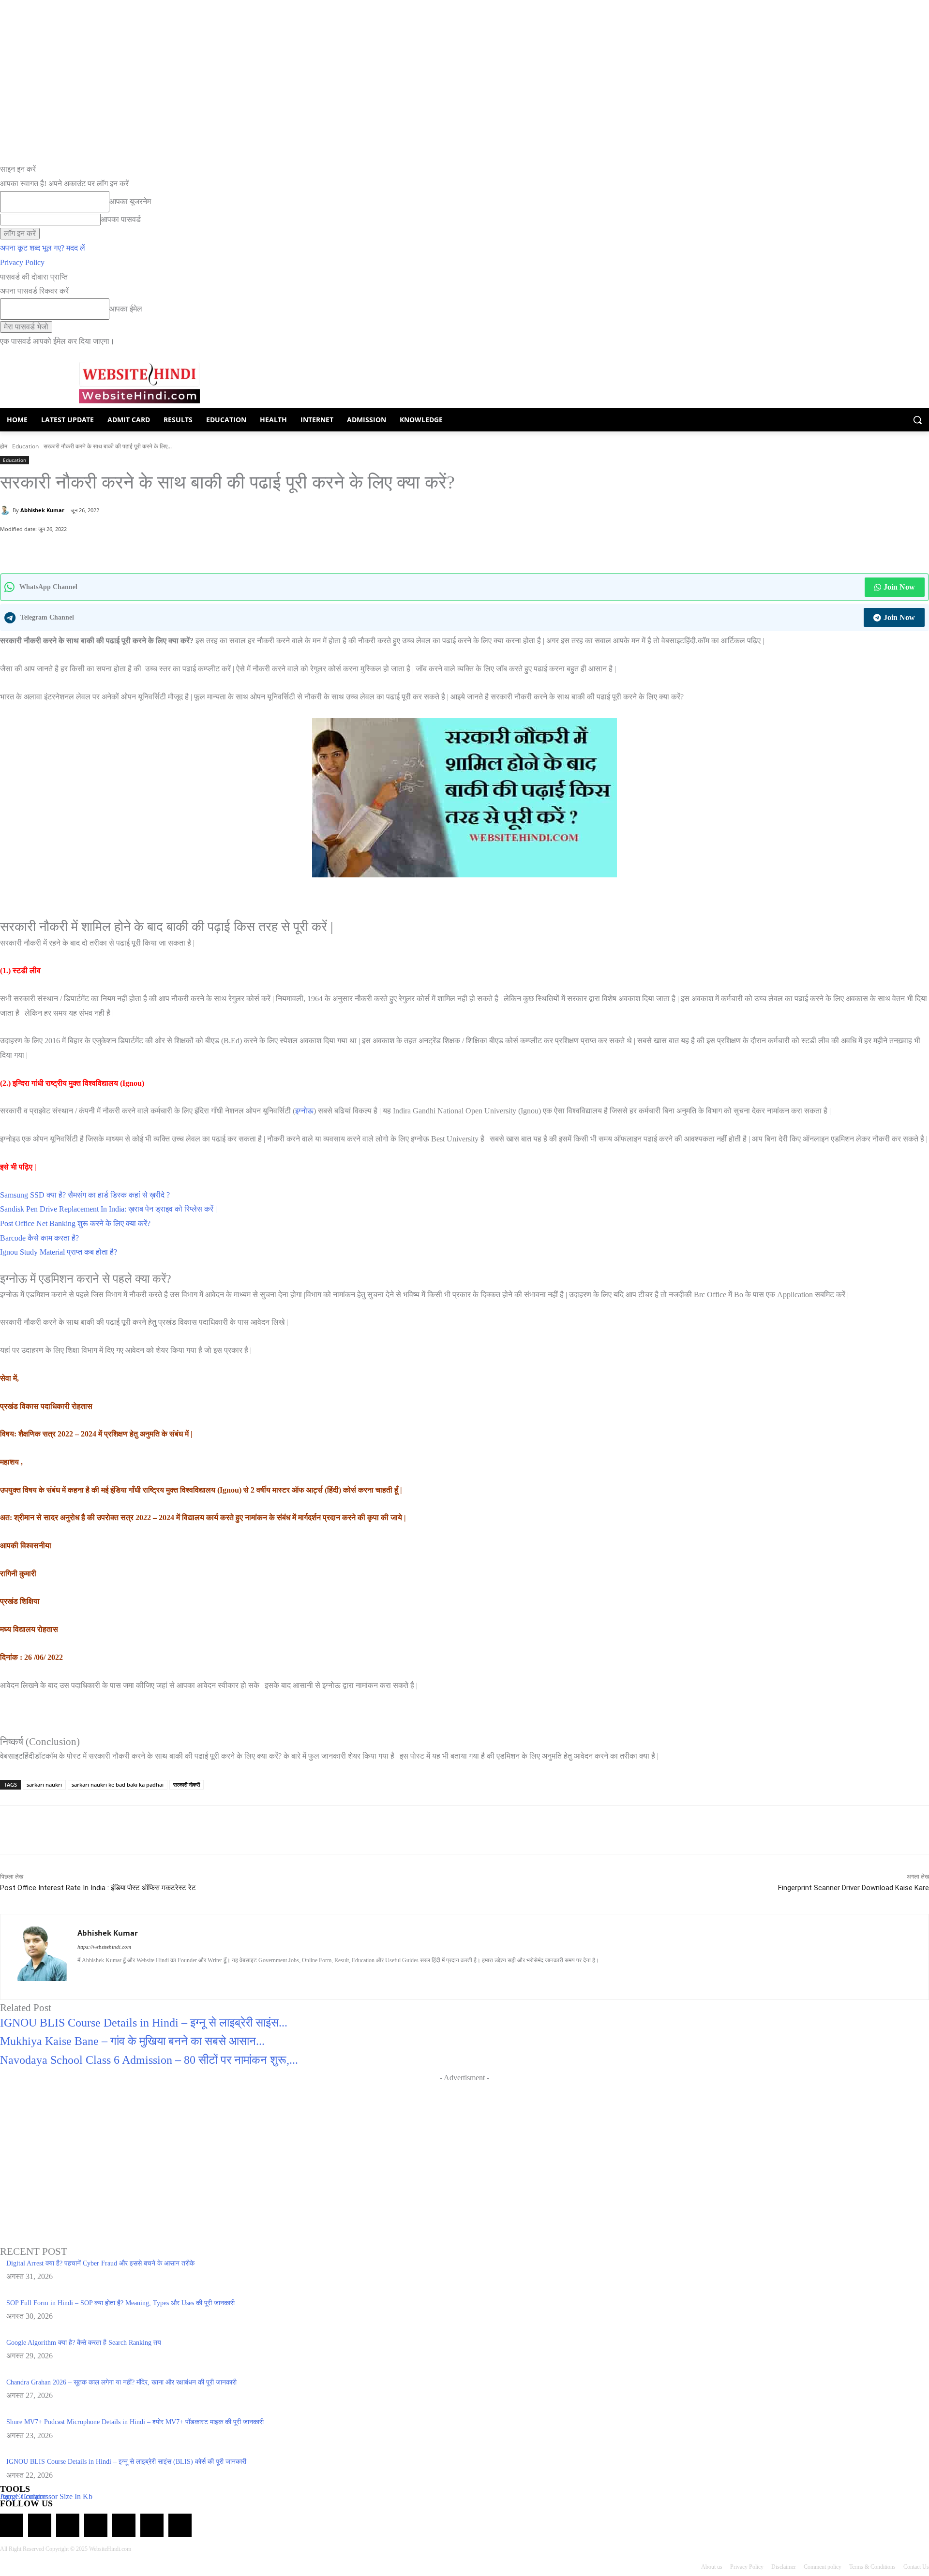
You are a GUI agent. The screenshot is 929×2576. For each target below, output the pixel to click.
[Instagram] (98, 1976)
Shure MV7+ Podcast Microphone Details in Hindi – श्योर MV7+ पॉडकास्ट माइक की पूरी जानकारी (135, 2422)
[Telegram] (68, 2525)
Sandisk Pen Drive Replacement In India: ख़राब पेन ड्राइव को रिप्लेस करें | (108, 1209)
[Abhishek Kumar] (6, 510)
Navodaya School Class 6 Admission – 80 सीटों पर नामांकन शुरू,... (149, 2060)
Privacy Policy (22, 262)
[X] (117, 549)
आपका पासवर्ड (121, 219)
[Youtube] (166, 1976)
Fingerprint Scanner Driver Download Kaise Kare (854, 1888)
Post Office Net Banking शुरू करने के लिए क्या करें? (75, 1223)
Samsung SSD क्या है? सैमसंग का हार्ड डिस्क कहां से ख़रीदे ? (85, 1195)
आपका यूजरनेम (130, 201)
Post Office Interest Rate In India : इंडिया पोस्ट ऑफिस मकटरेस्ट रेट (98, 1888)
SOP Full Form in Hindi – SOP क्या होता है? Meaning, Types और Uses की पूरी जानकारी (120, 2303)
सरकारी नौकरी (187, 1784)
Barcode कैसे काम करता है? (39, 1238)
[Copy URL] (139, 549)
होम (4, 446)
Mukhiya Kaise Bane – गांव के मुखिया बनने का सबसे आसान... (132, 2041)
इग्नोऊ (304, 1111)
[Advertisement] (464, 2153)
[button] (917, 420)
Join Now (899, 587)
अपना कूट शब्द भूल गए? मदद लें (43, 248)
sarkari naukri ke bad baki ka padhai (118, 1784)
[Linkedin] (115, 1976)
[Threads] (180, 2525)
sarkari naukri (44, 1784)
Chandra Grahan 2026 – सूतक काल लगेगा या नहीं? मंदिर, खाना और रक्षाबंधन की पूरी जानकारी (121, 2382)
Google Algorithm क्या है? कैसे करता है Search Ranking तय (84, 2343)
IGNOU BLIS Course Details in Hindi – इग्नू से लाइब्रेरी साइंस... (144, 2023)
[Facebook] (94, 549)
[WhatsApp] (72, 549)
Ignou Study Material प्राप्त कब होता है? (59, 1252)
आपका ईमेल (126, 309)
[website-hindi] (139, 383)
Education (25, 446)
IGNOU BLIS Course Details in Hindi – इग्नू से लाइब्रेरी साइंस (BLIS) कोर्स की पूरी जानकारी (126, 2462)
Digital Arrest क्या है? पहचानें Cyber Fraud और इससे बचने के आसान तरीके (100, 2263)
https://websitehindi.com (104, 1947)
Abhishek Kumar (42, 510)
